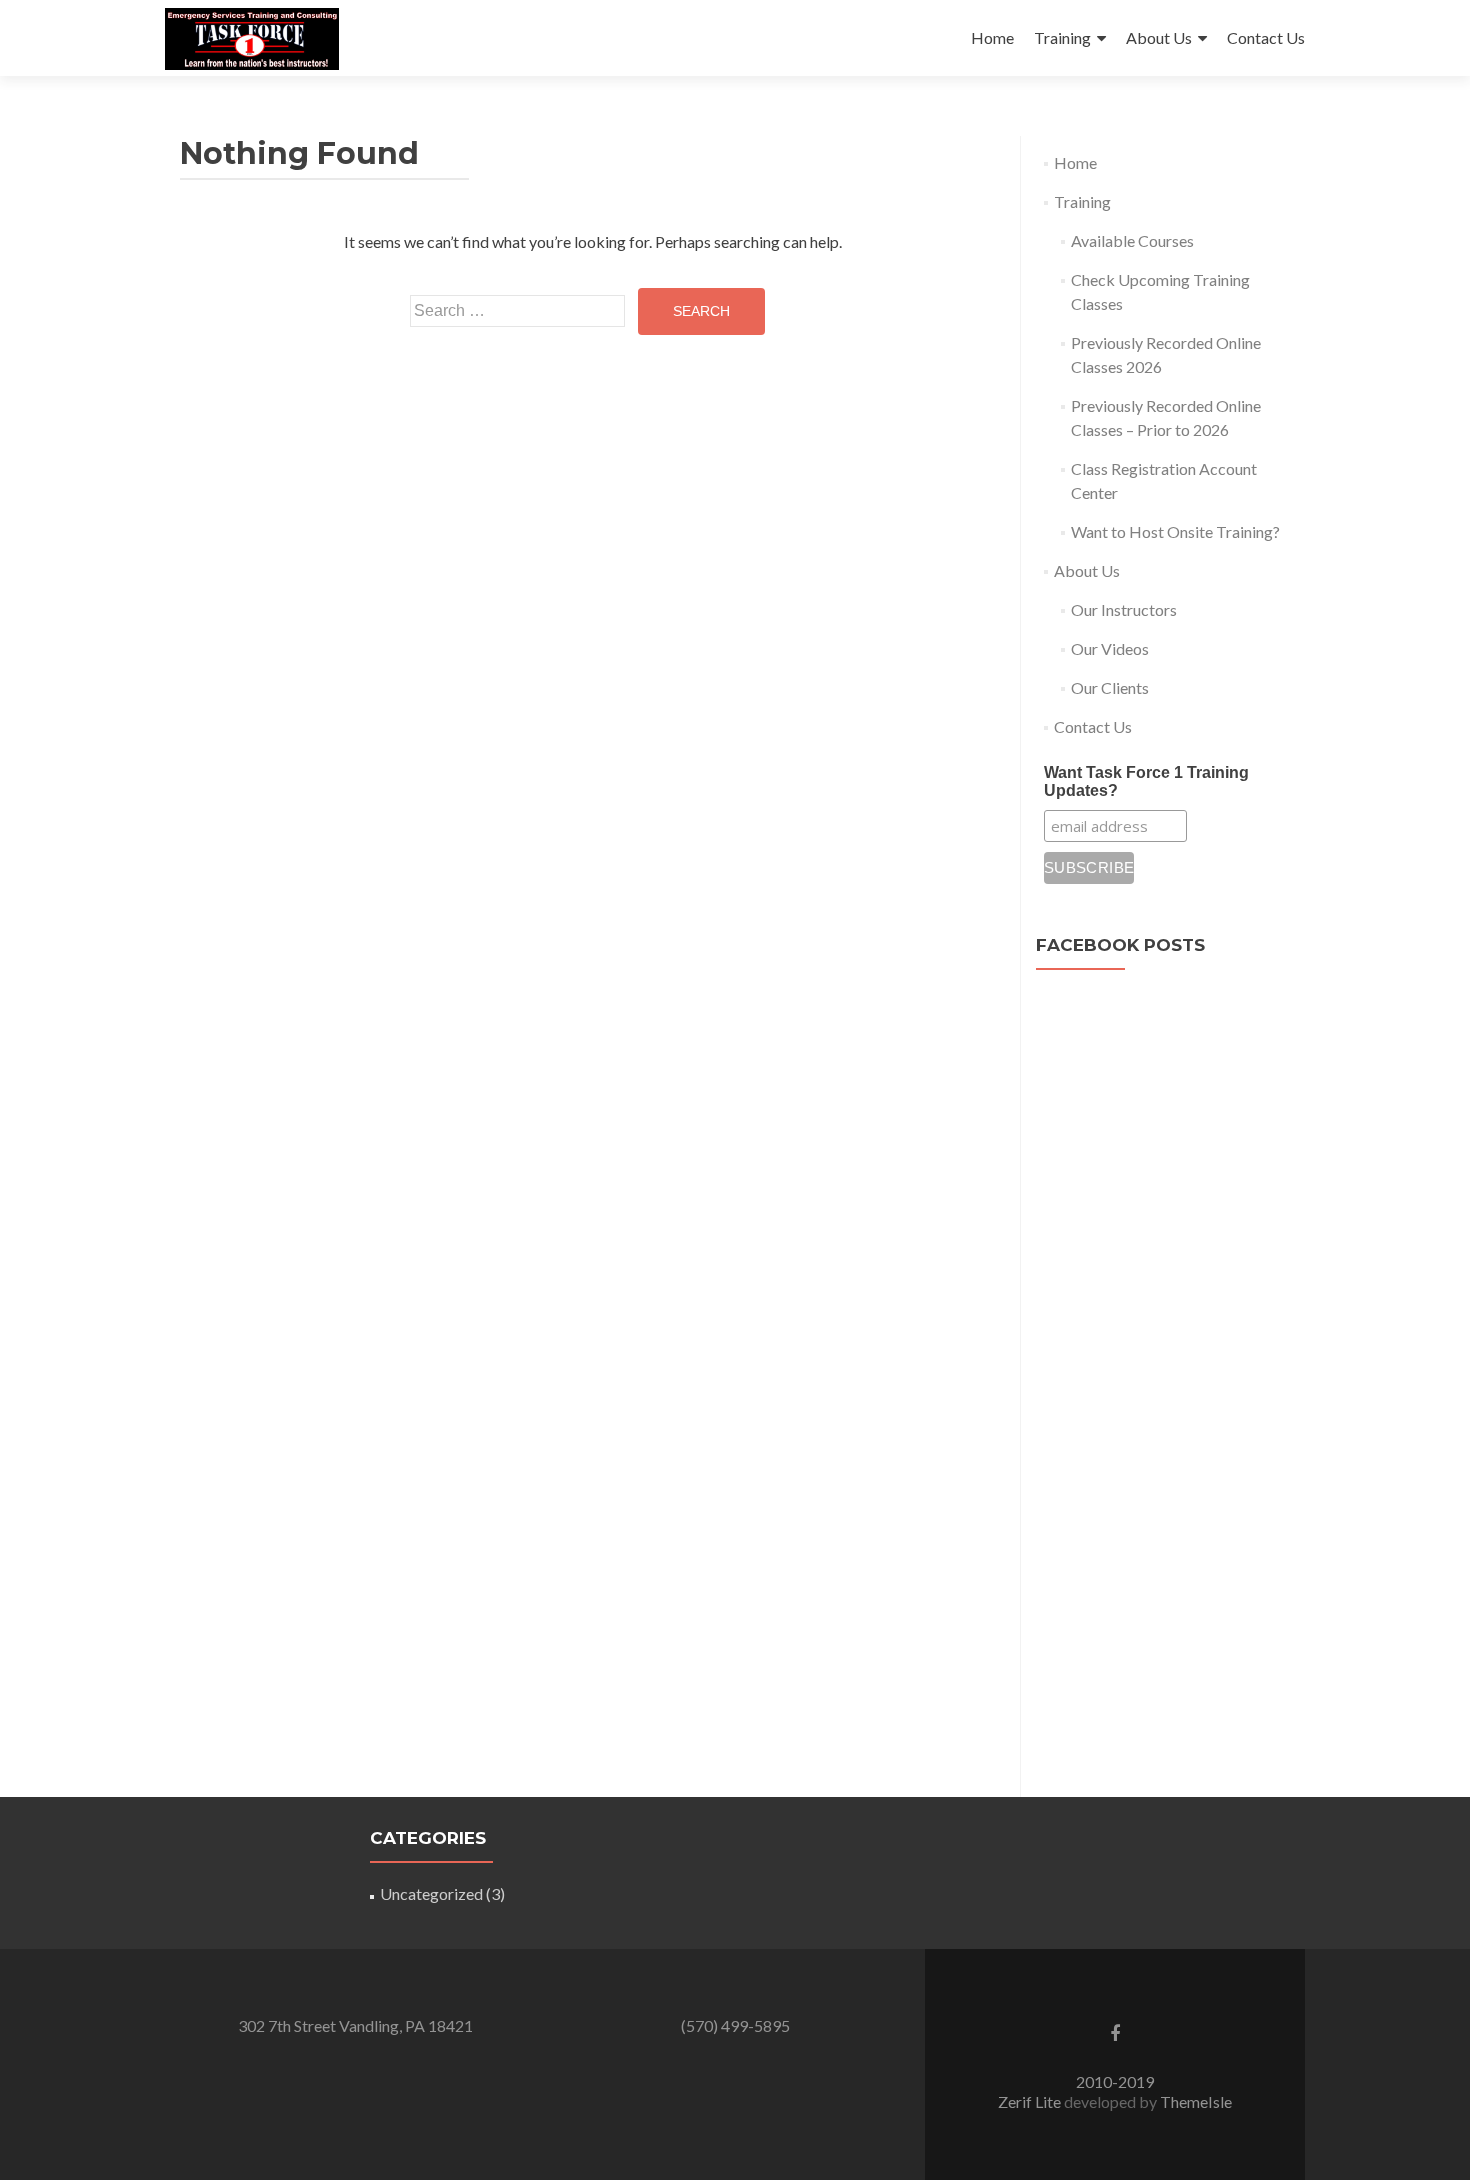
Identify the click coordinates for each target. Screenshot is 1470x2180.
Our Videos (1110, 648)
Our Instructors (1124, 609)
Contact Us (1266, 37)
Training (1062, 37)
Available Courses (1132, 240)
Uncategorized (431, 1893)
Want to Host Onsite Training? (1175, 531)
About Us (1159, 37)
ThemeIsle (1196, 2101)
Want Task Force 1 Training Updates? (1146, 781)
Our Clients (1110, 687)
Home (992, 37)
